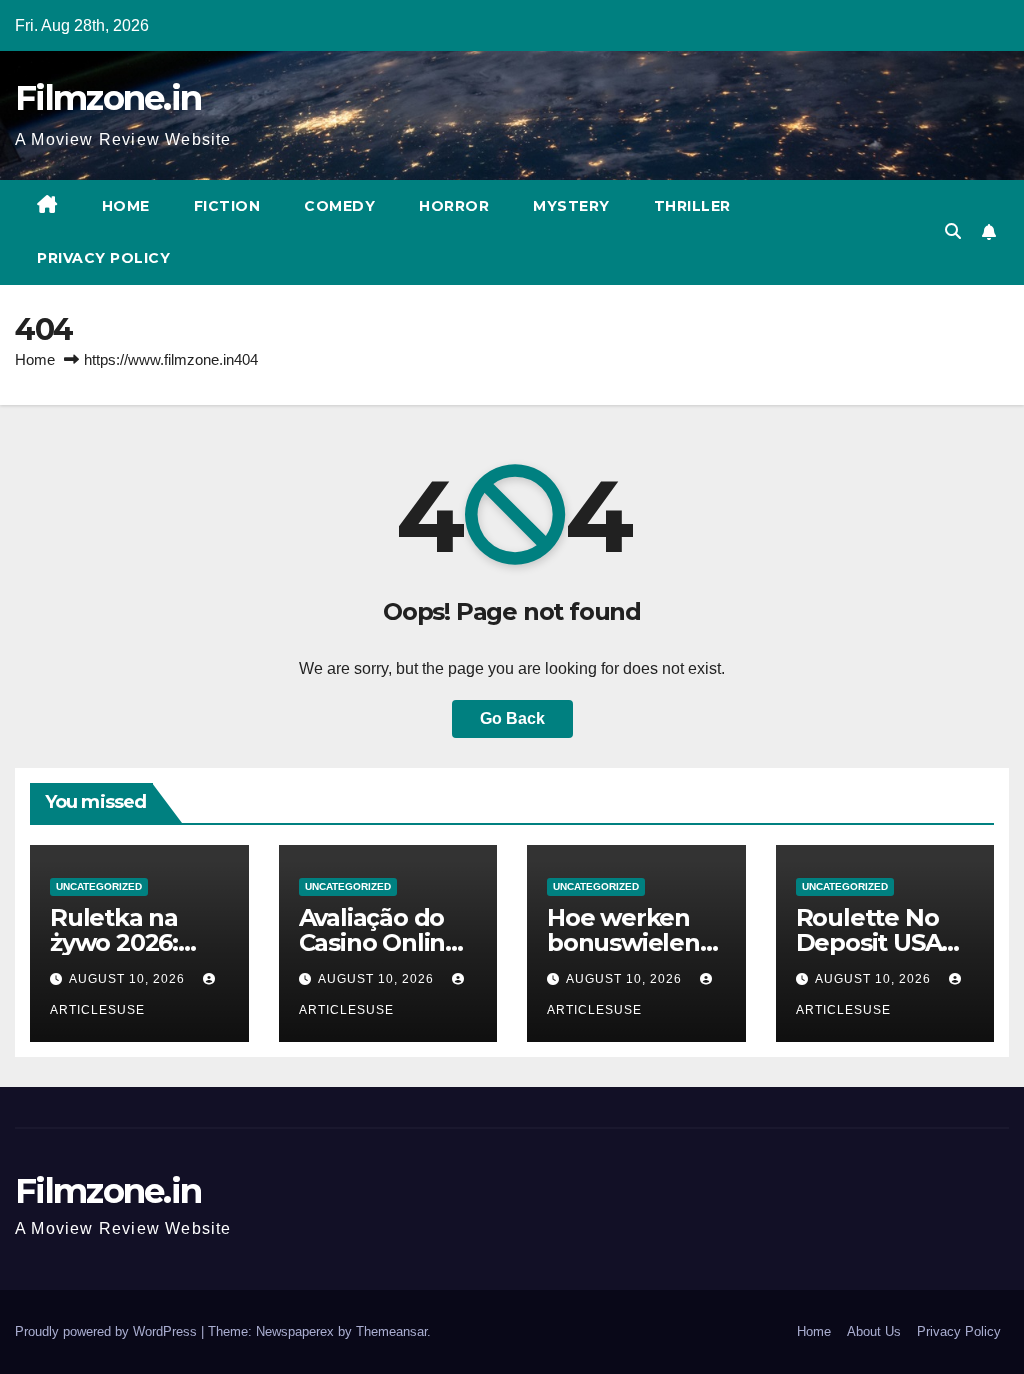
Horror (454, 206)
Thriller (692, 206)
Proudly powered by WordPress (108, 1331)
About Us (874, 1331)
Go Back (512, 718)
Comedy (339, 206)
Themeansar (391, 1331)
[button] (953, 231)
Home (126, 206)
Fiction (227, 206)
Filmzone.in (108, 98)
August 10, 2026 (129, 979)
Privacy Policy (103, 258)
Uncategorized (99, 886)
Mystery (571, 206)
